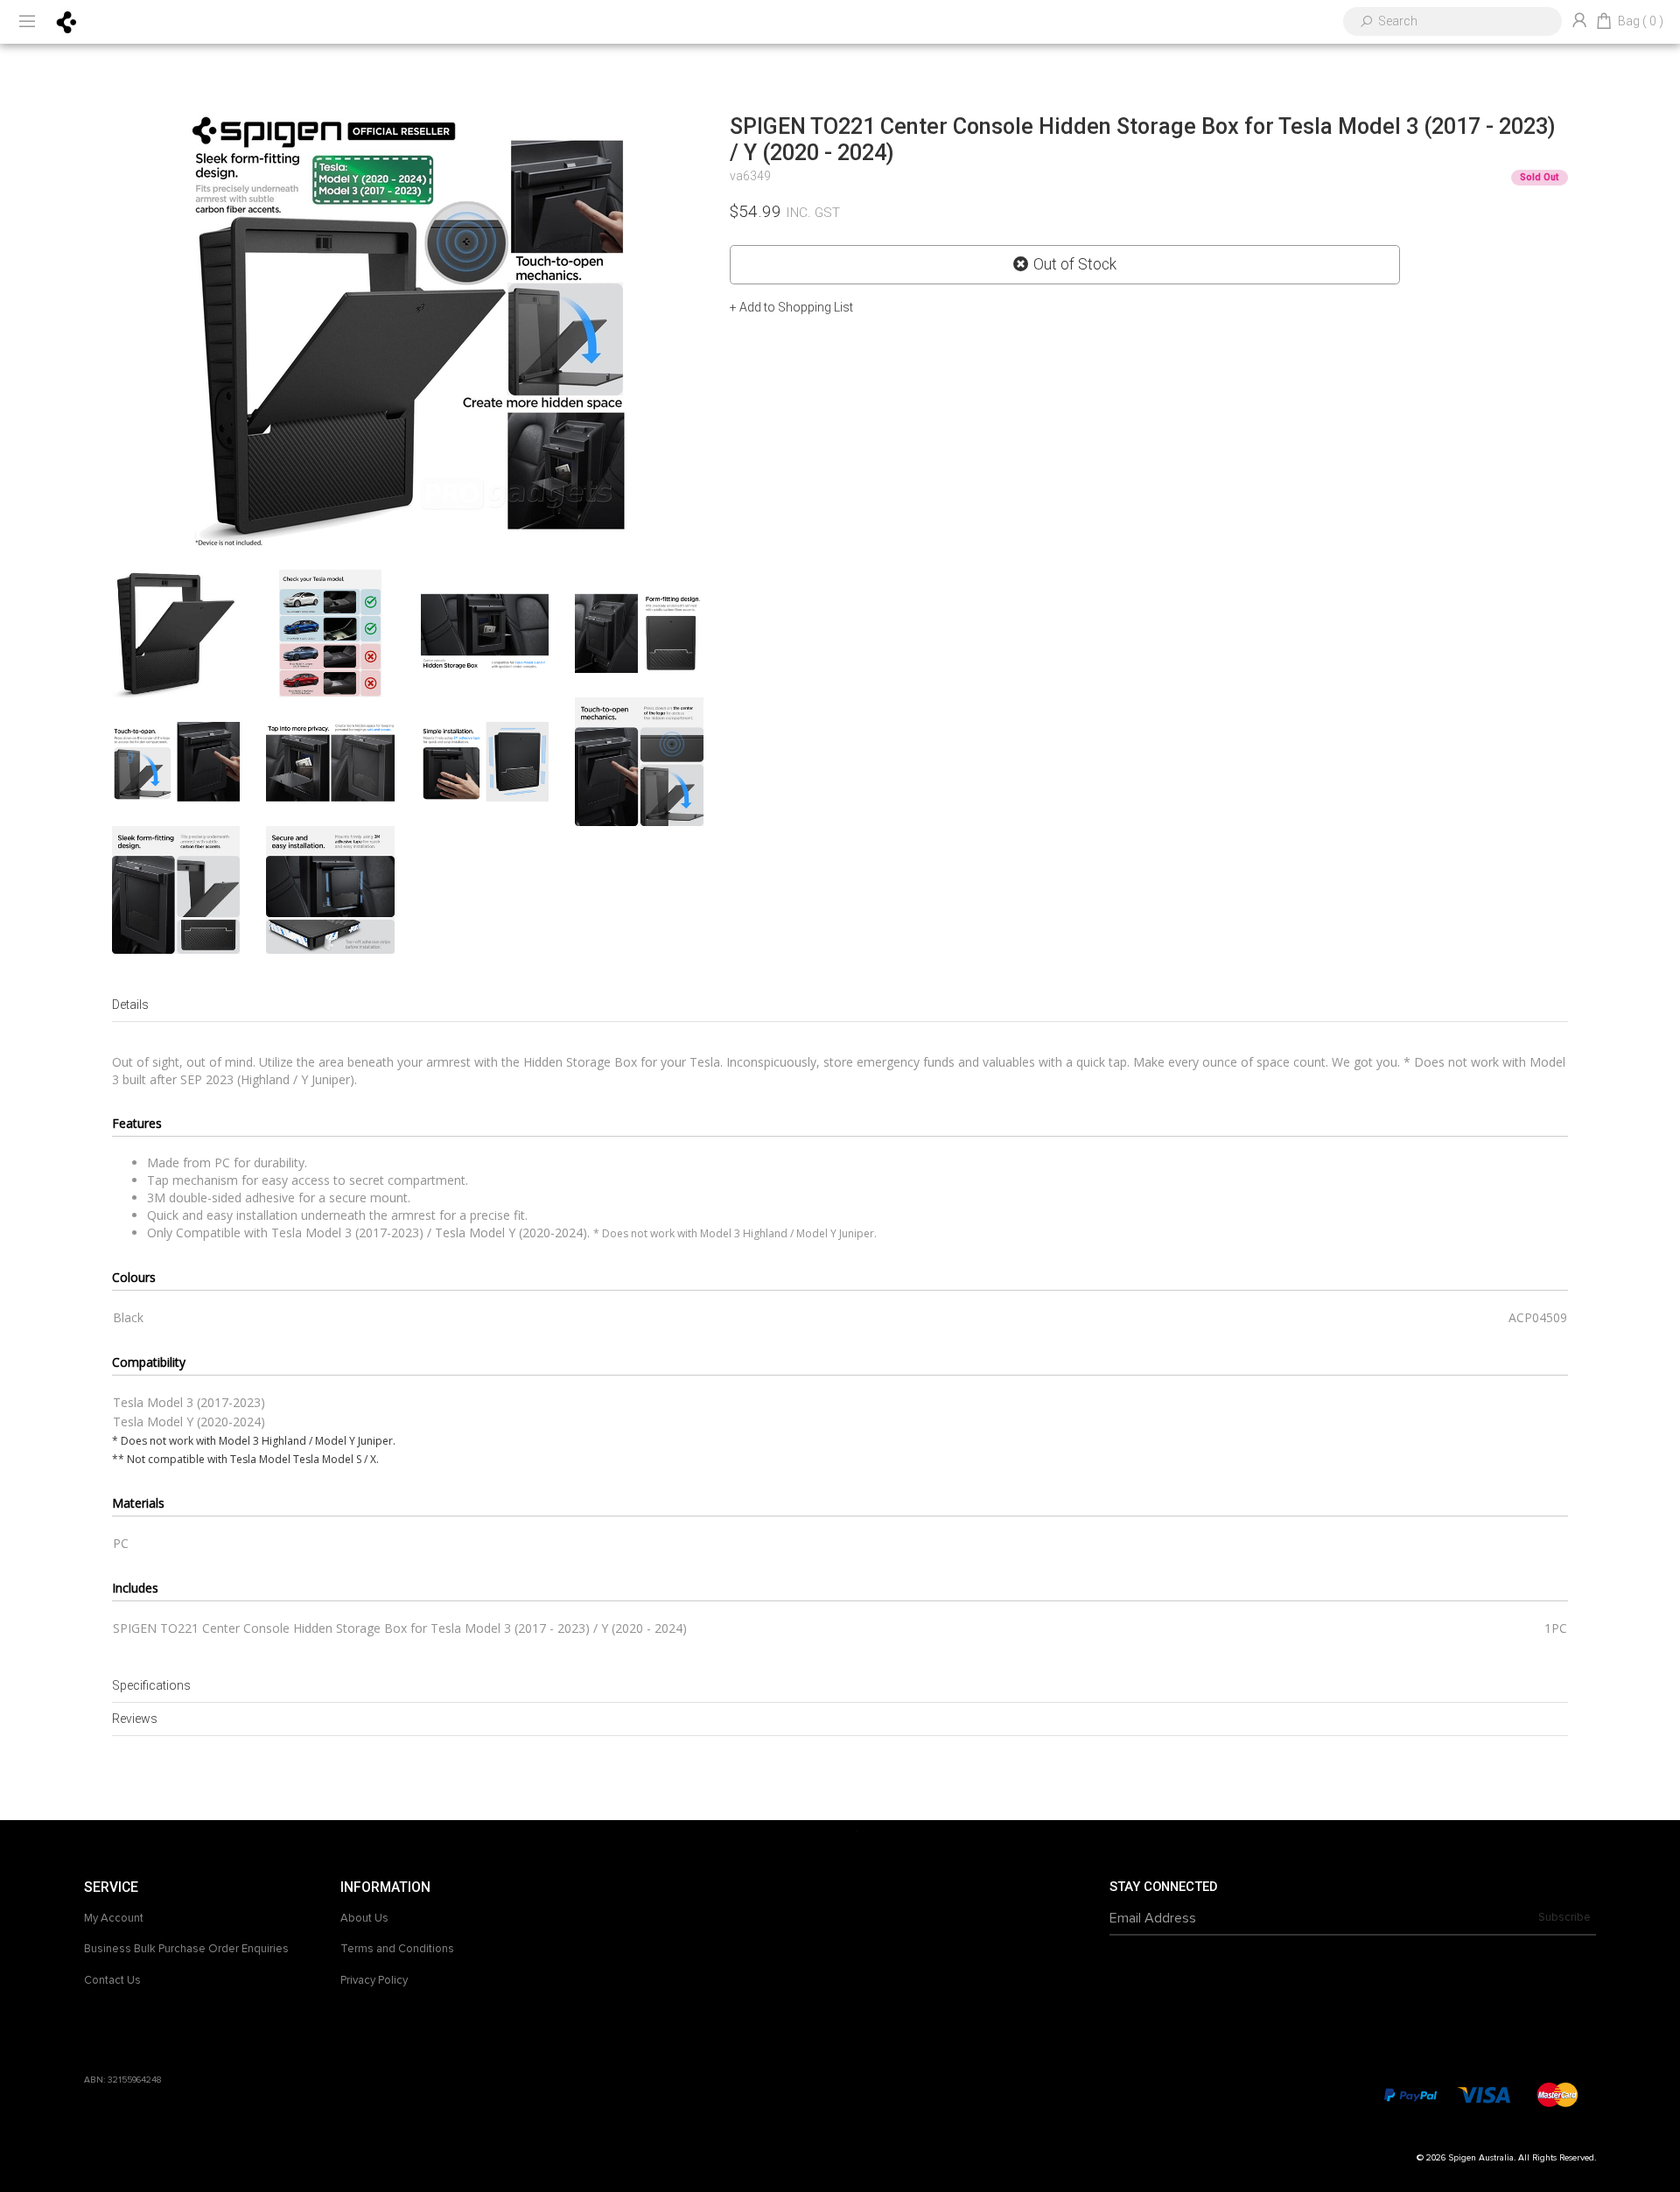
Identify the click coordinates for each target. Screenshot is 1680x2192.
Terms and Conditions (397, 1949)
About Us (364, 1918)
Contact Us (112, 1980)
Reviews (135, 1719)
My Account (114, 1918)
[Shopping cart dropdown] (1604, 22)
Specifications (151, 1685)
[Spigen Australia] (67, 21)
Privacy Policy (374, 1980)
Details (130, 1005)
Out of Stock (1075, 264)
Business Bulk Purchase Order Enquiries (186, 1949)
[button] (791, 307)
